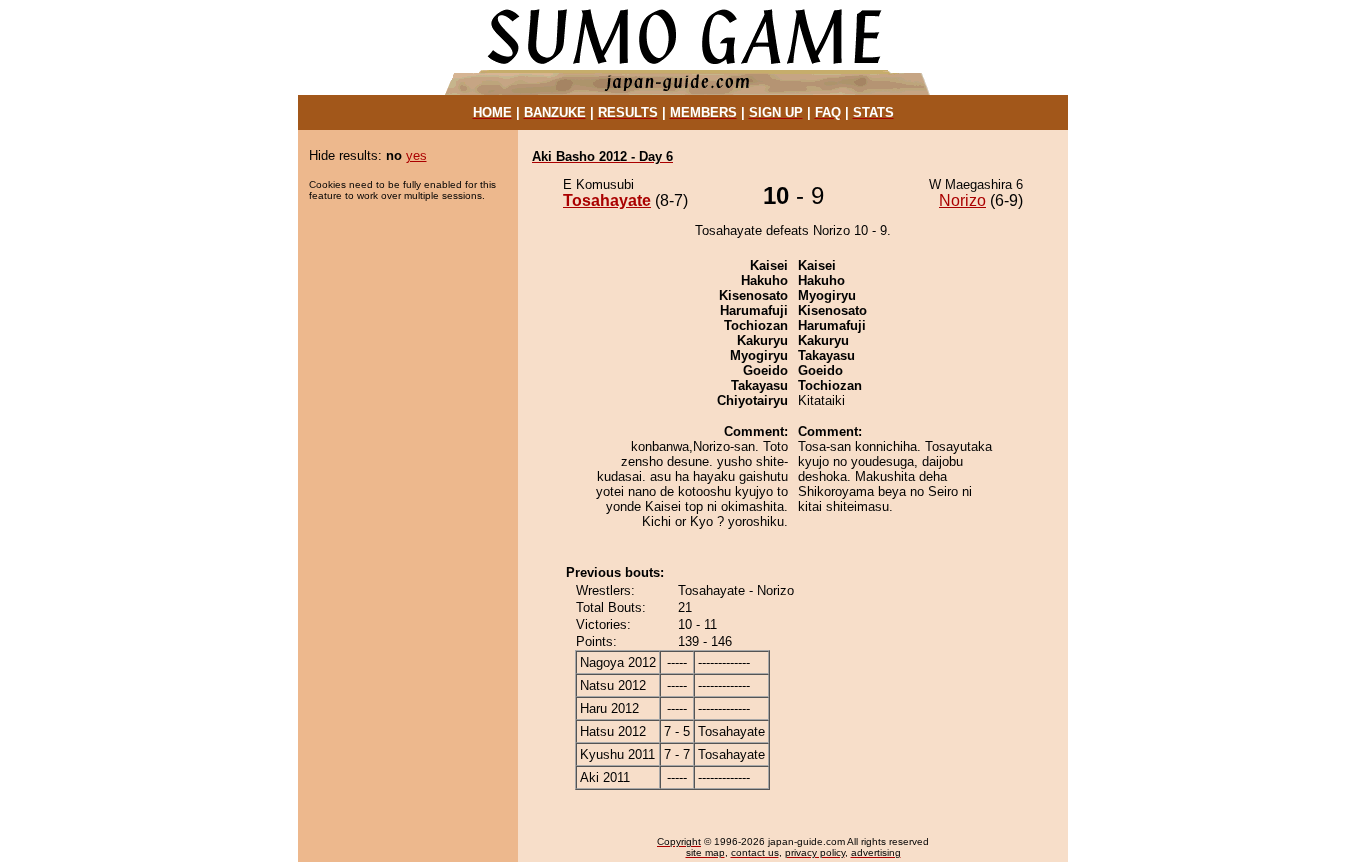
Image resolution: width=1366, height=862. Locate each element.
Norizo (962, 200)
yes (416, 155)
